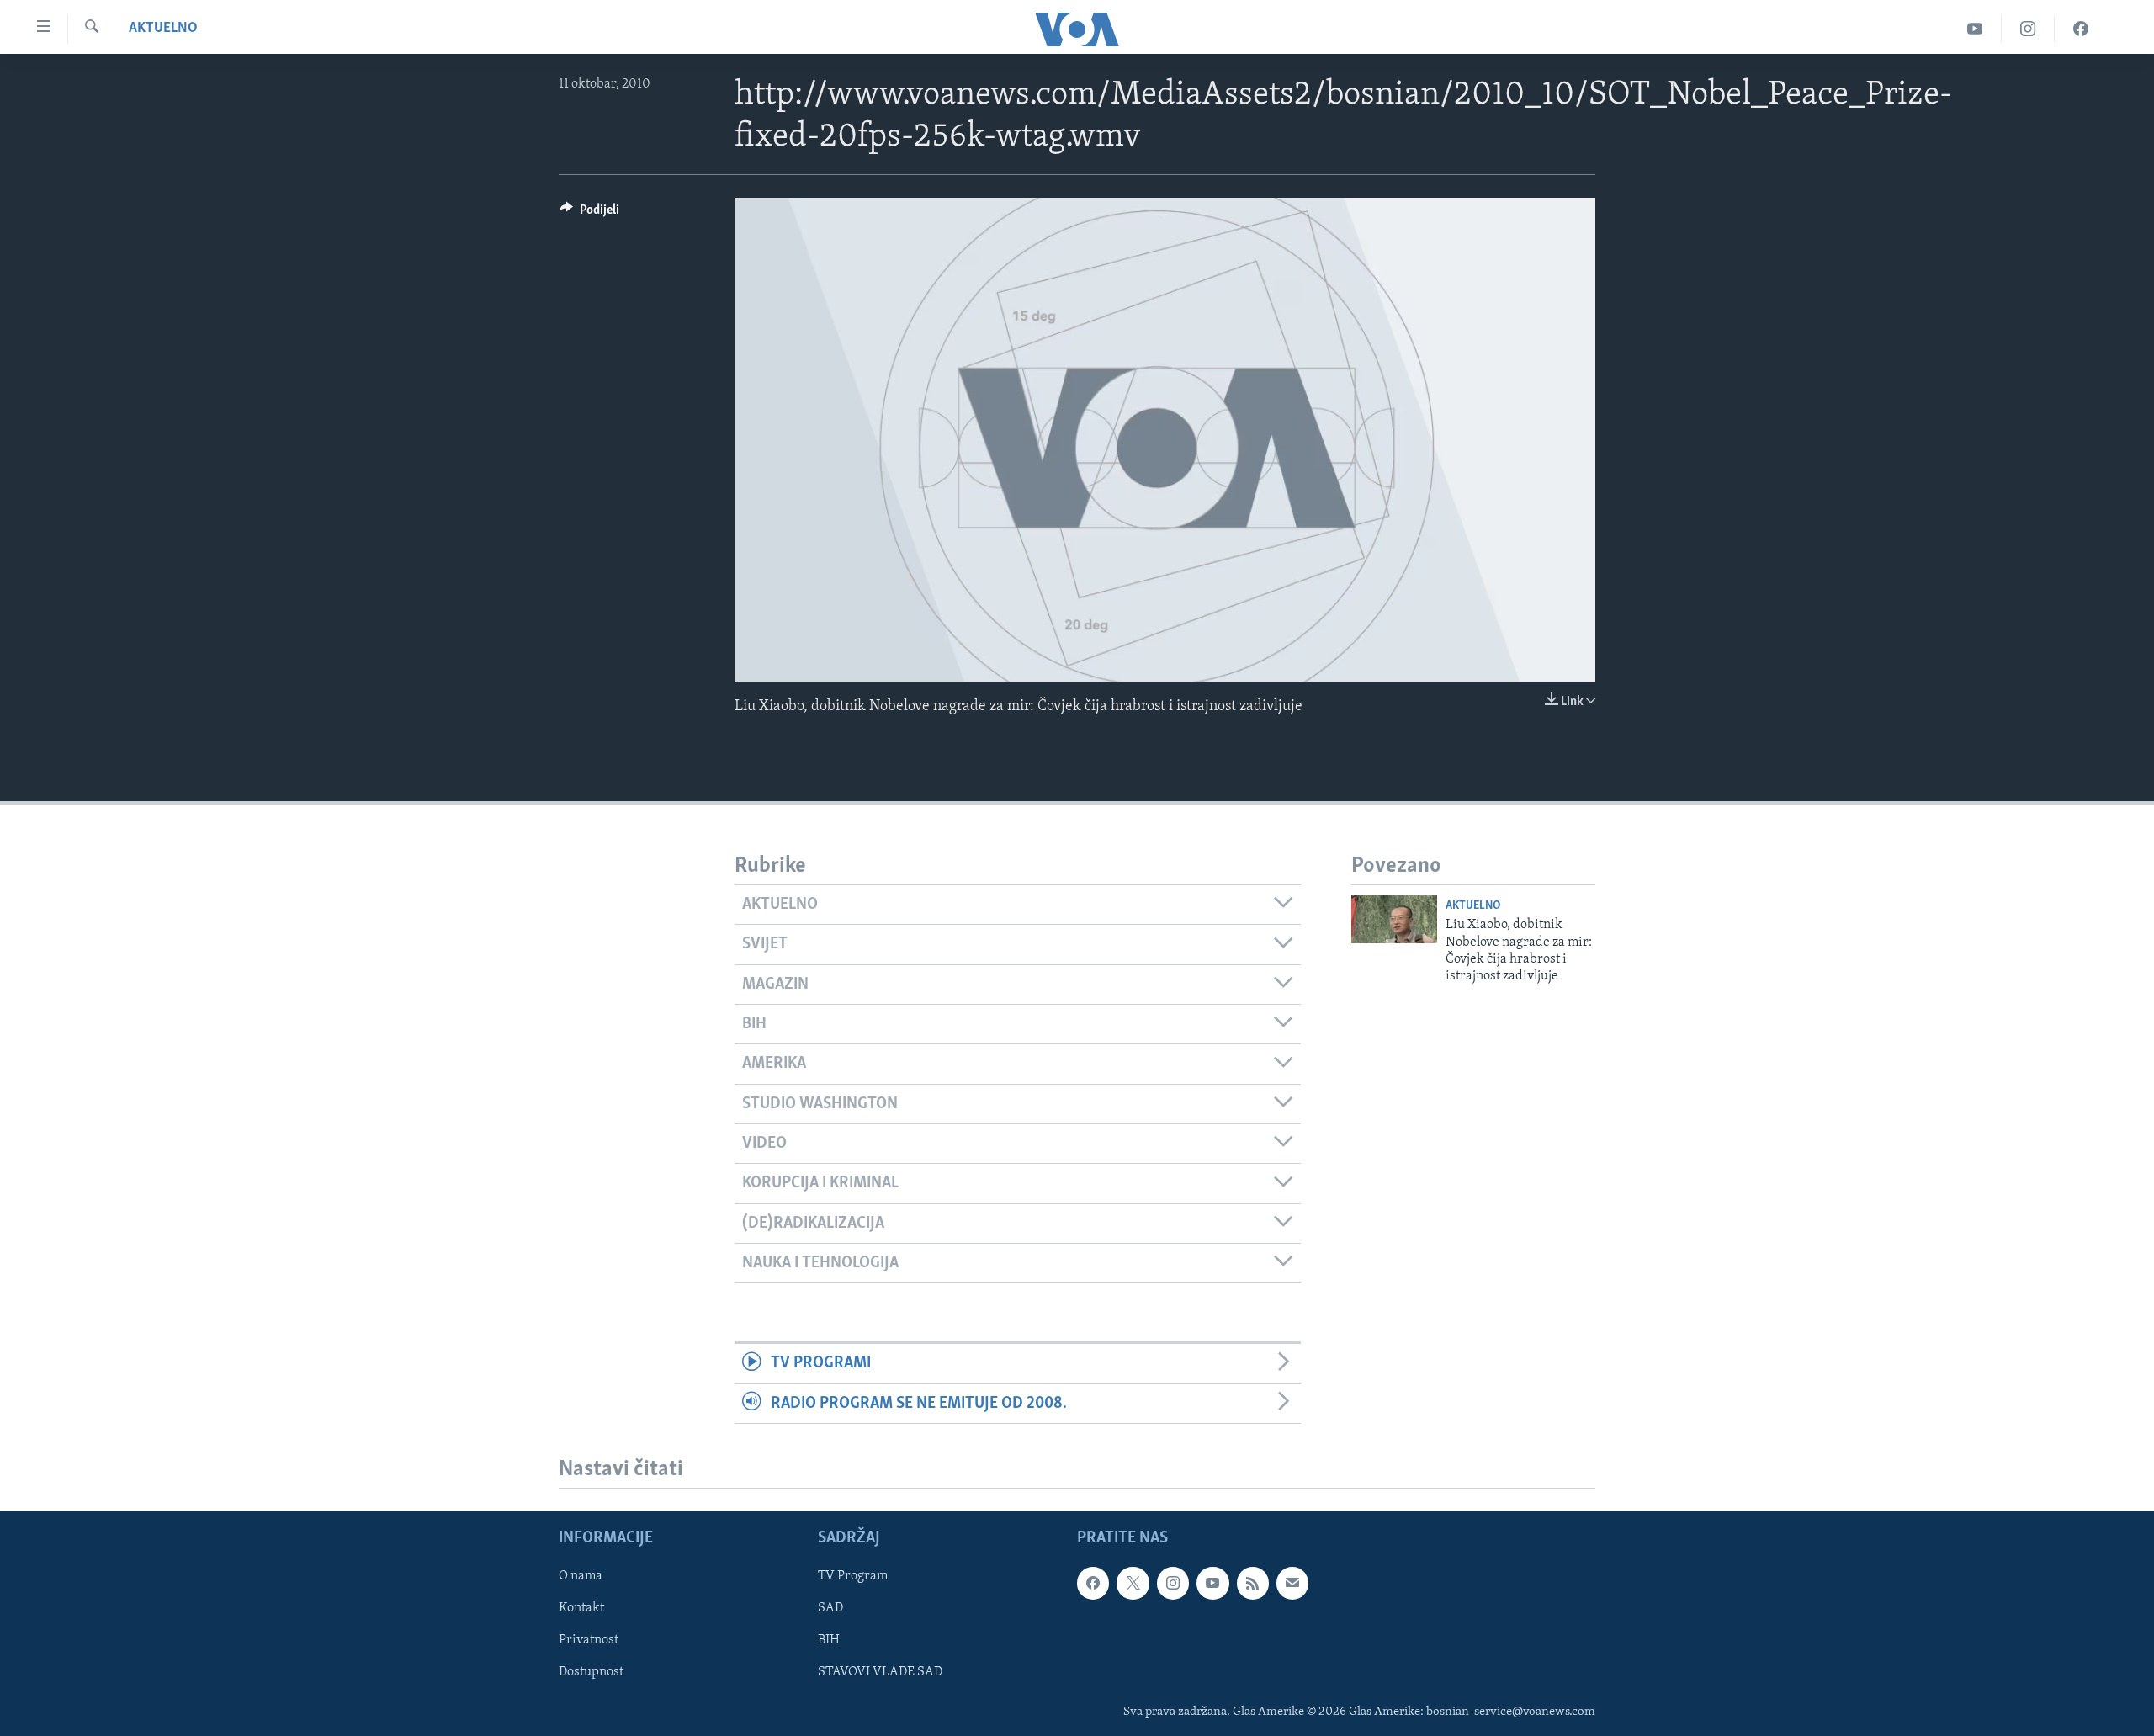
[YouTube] (1975, 29)
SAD (830, 1608)
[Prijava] (1292, 1583)
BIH (829, 1640)
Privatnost (589, 1640)
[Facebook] (2081, 29)
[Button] (589, 214)
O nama (581, 1576)
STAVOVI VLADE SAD (880, 1672)
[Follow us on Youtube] (1212, 1583)
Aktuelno (163, 29)
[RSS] (1253, 1583)
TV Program (853, 1576)
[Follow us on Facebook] (1093, 1583)
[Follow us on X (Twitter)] (1133, 1583)
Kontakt (581, 1608)
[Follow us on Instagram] (1173, 1583)
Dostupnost (591, 1672)
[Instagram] (2028, 29)
